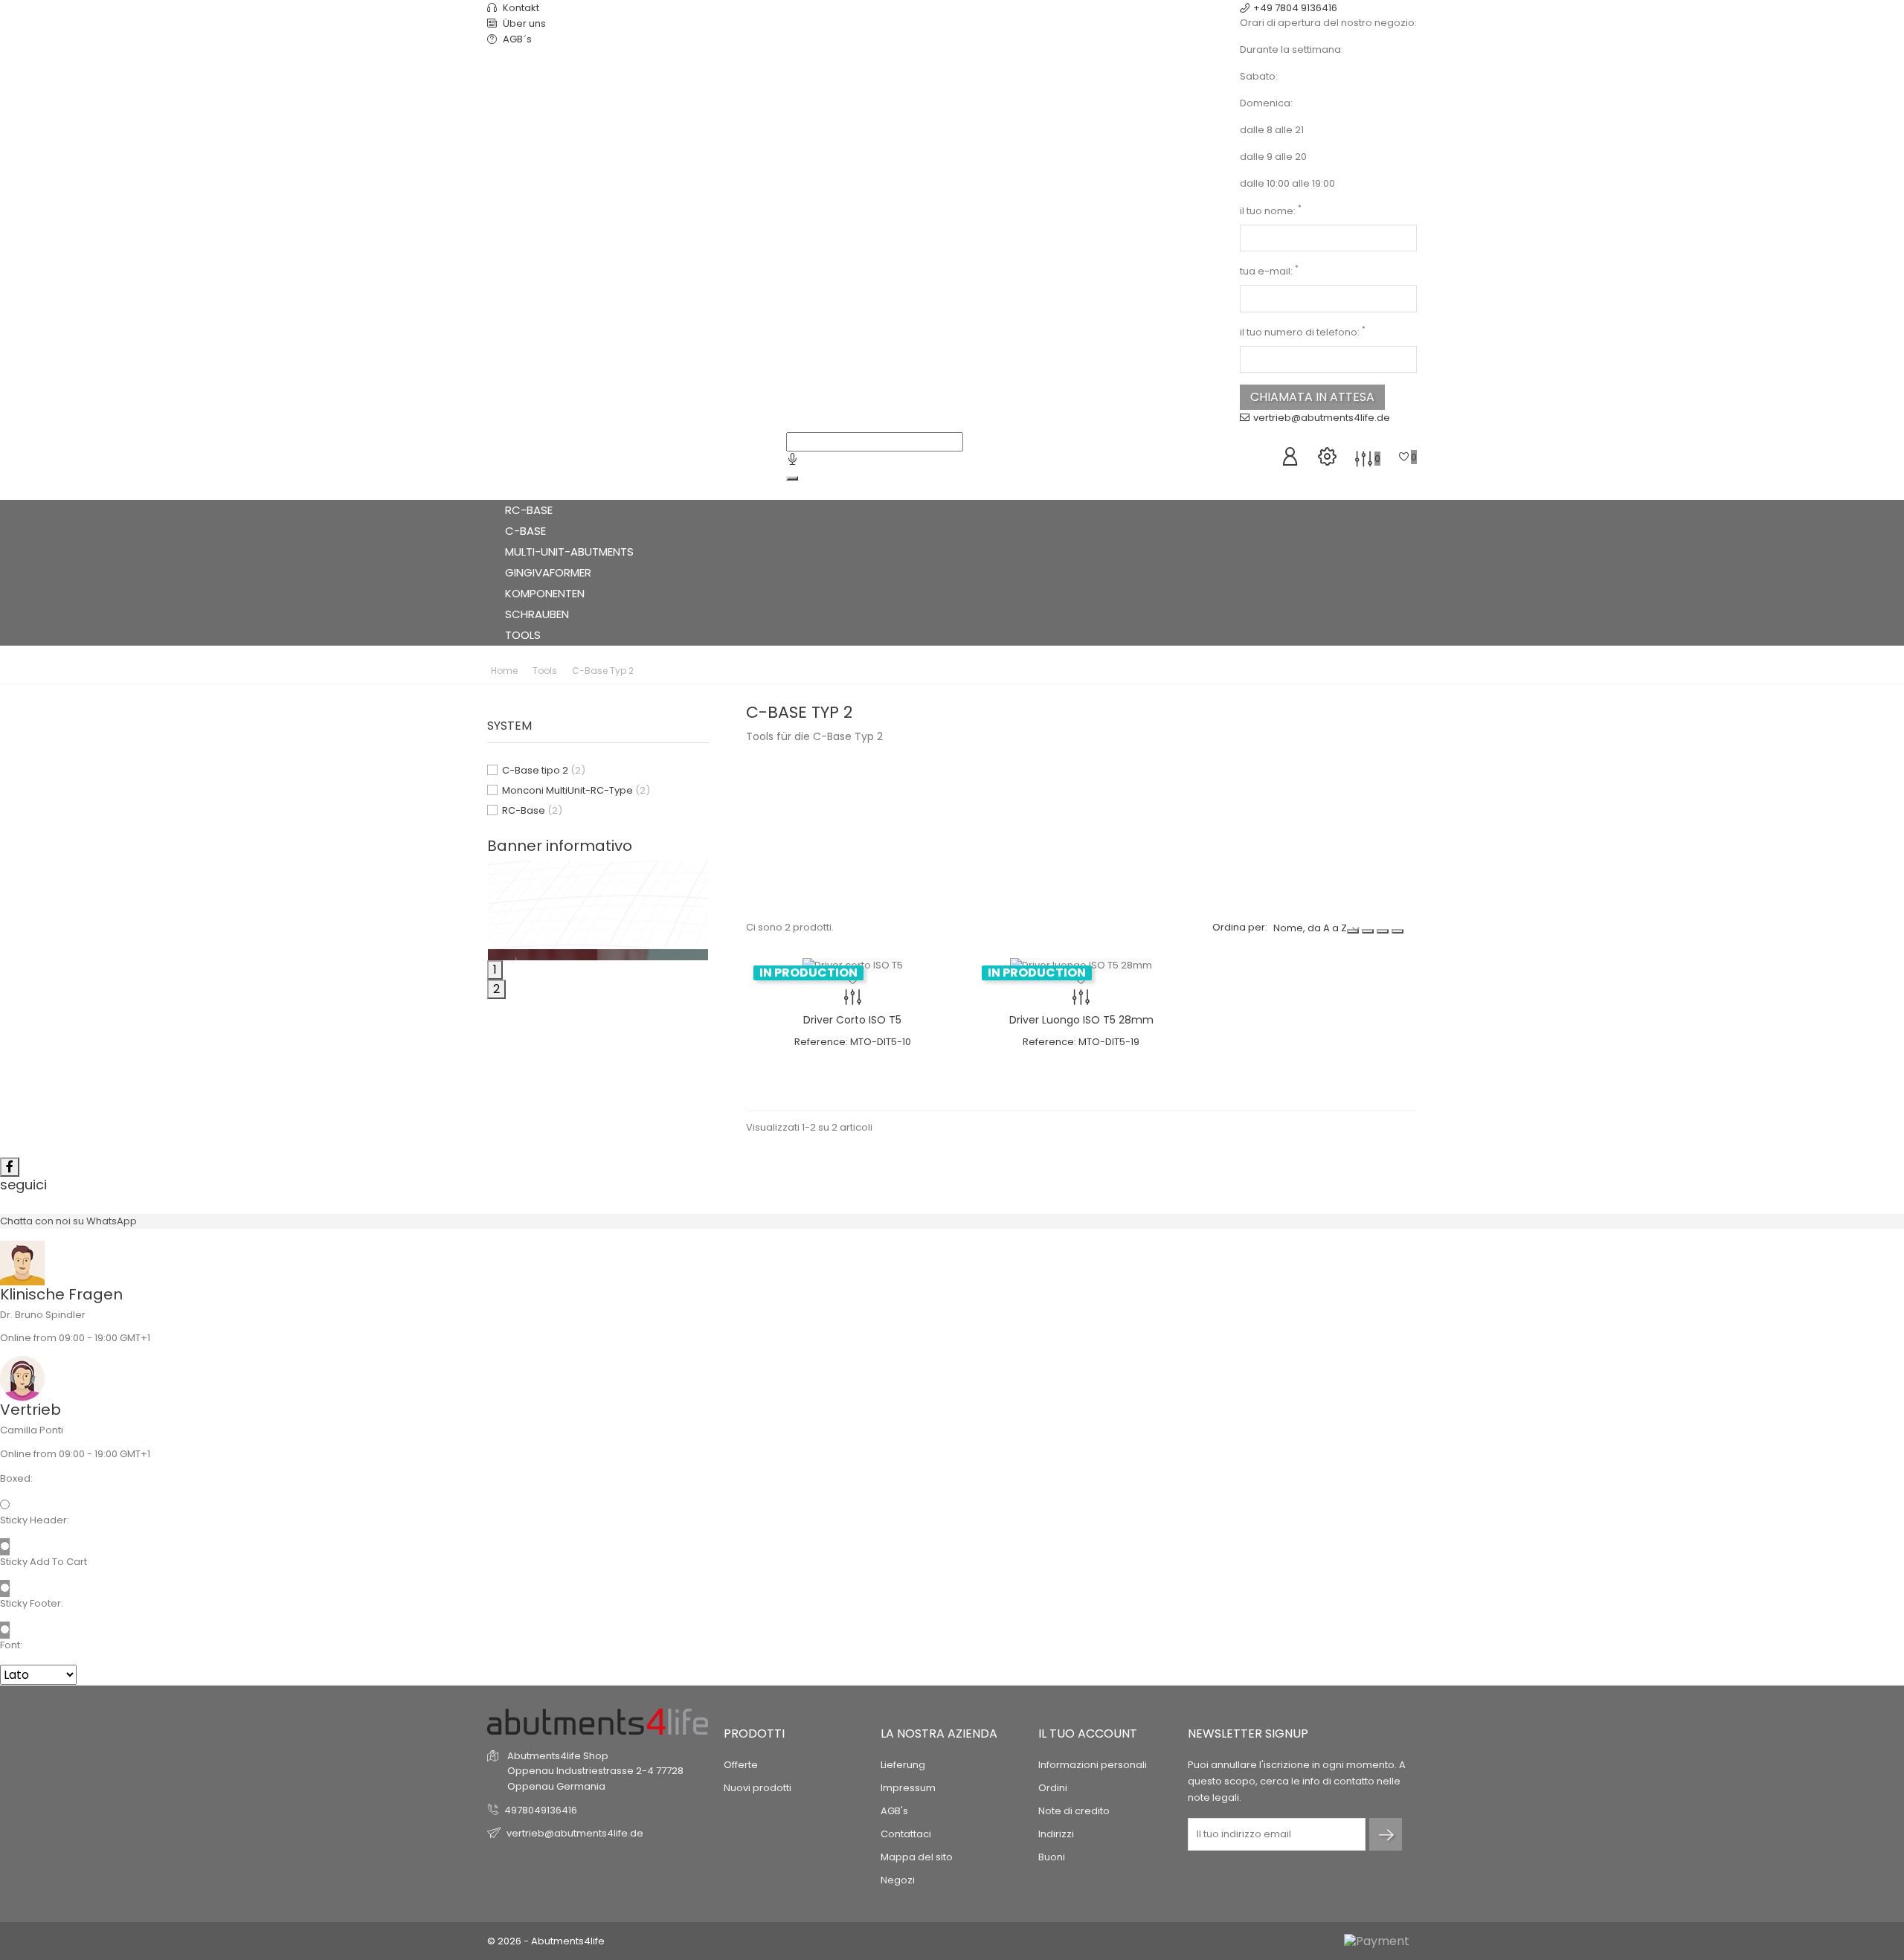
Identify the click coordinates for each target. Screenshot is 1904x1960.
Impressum (908, 1788)
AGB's (894, 1811)
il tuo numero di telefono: (1303, 332)
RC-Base (530, 510)
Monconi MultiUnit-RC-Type (576, 790)
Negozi (898, 1880)
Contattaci (906, 1834)
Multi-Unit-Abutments (571, 552)
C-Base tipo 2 (544, 770)
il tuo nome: (1271, 211)
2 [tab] (496, 989)
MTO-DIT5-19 (1109, 1042)
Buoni (1052, 1857)
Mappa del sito (917, 1857)
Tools (524, 635)
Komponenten (546, 593)
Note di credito (1074, 1811)
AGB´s (516, 39)
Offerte (741, 1765)
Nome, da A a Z (1310, 928)
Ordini (1053, 1788)
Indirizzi (1056, 1834)
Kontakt (520, 8)
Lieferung (903, 1765)
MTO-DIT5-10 (881, 1042)
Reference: (821, 1042)
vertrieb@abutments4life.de (1322, 418)
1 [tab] (495, 970)
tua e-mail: (1269, 271)
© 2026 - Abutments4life (546, 1941)
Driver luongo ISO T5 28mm (1081, 1020)
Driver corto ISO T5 (852, 1020)
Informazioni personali (1093, 1765)
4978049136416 (541, 1810)
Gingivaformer (550, 572)
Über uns (523, 23)
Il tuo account (1088, 1734)
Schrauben (537, 614)
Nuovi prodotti (758, 1788)
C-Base (527, 531)
